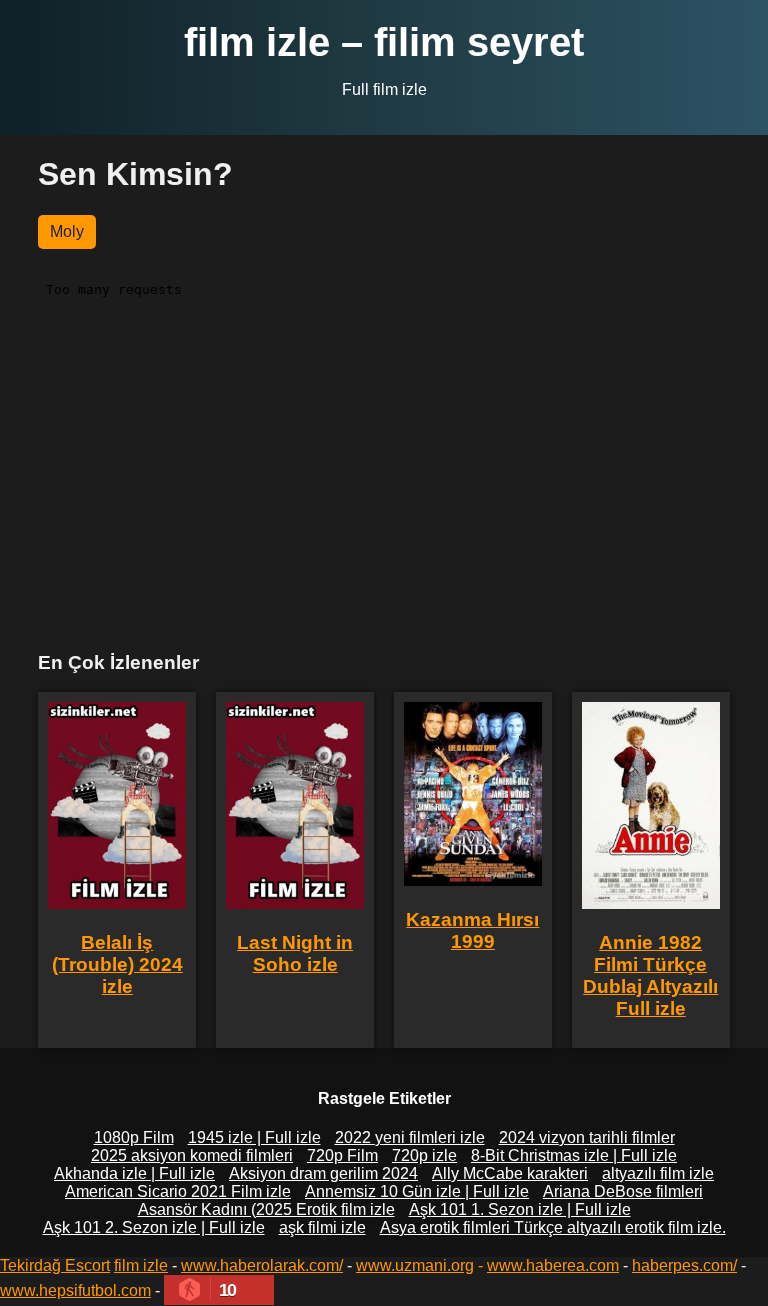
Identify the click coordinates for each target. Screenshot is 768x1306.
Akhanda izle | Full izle (134, 1173)
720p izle (424, 1155)
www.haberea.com (553, 1265)
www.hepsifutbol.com (75, 1290)
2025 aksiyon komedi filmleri (192, 1155)
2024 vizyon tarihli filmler (587, 1137)
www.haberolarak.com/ (262, 1265)
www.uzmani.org (415, 1265)
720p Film (342, 1155)
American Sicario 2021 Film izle (178, 1191)
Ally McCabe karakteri (510, 1173)
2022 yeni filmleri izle (410, 1137)
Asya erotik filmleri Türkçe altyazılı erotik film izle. (553, 1227)
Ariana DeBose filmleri (623, 1191)
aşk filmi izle (322, 1227)
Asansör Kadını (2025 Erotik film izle (266, 1209)
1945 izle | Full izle (254, 1137)
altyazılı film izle (658, 1173)
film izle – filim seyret (384, 42)
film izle (141, 1265)
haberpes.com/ (684, 1265)
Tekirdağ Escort (55, 1265)
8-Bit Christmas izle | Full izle (574, 1155)
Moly (67, 231)
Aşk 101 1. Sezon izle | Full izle (520, 1209)
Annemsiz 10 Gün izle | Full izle (417, 1191)
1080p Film (134, 1137)
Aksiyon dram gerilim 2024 (323, 1173)
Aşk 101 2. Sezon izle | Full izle (154, 1227)
